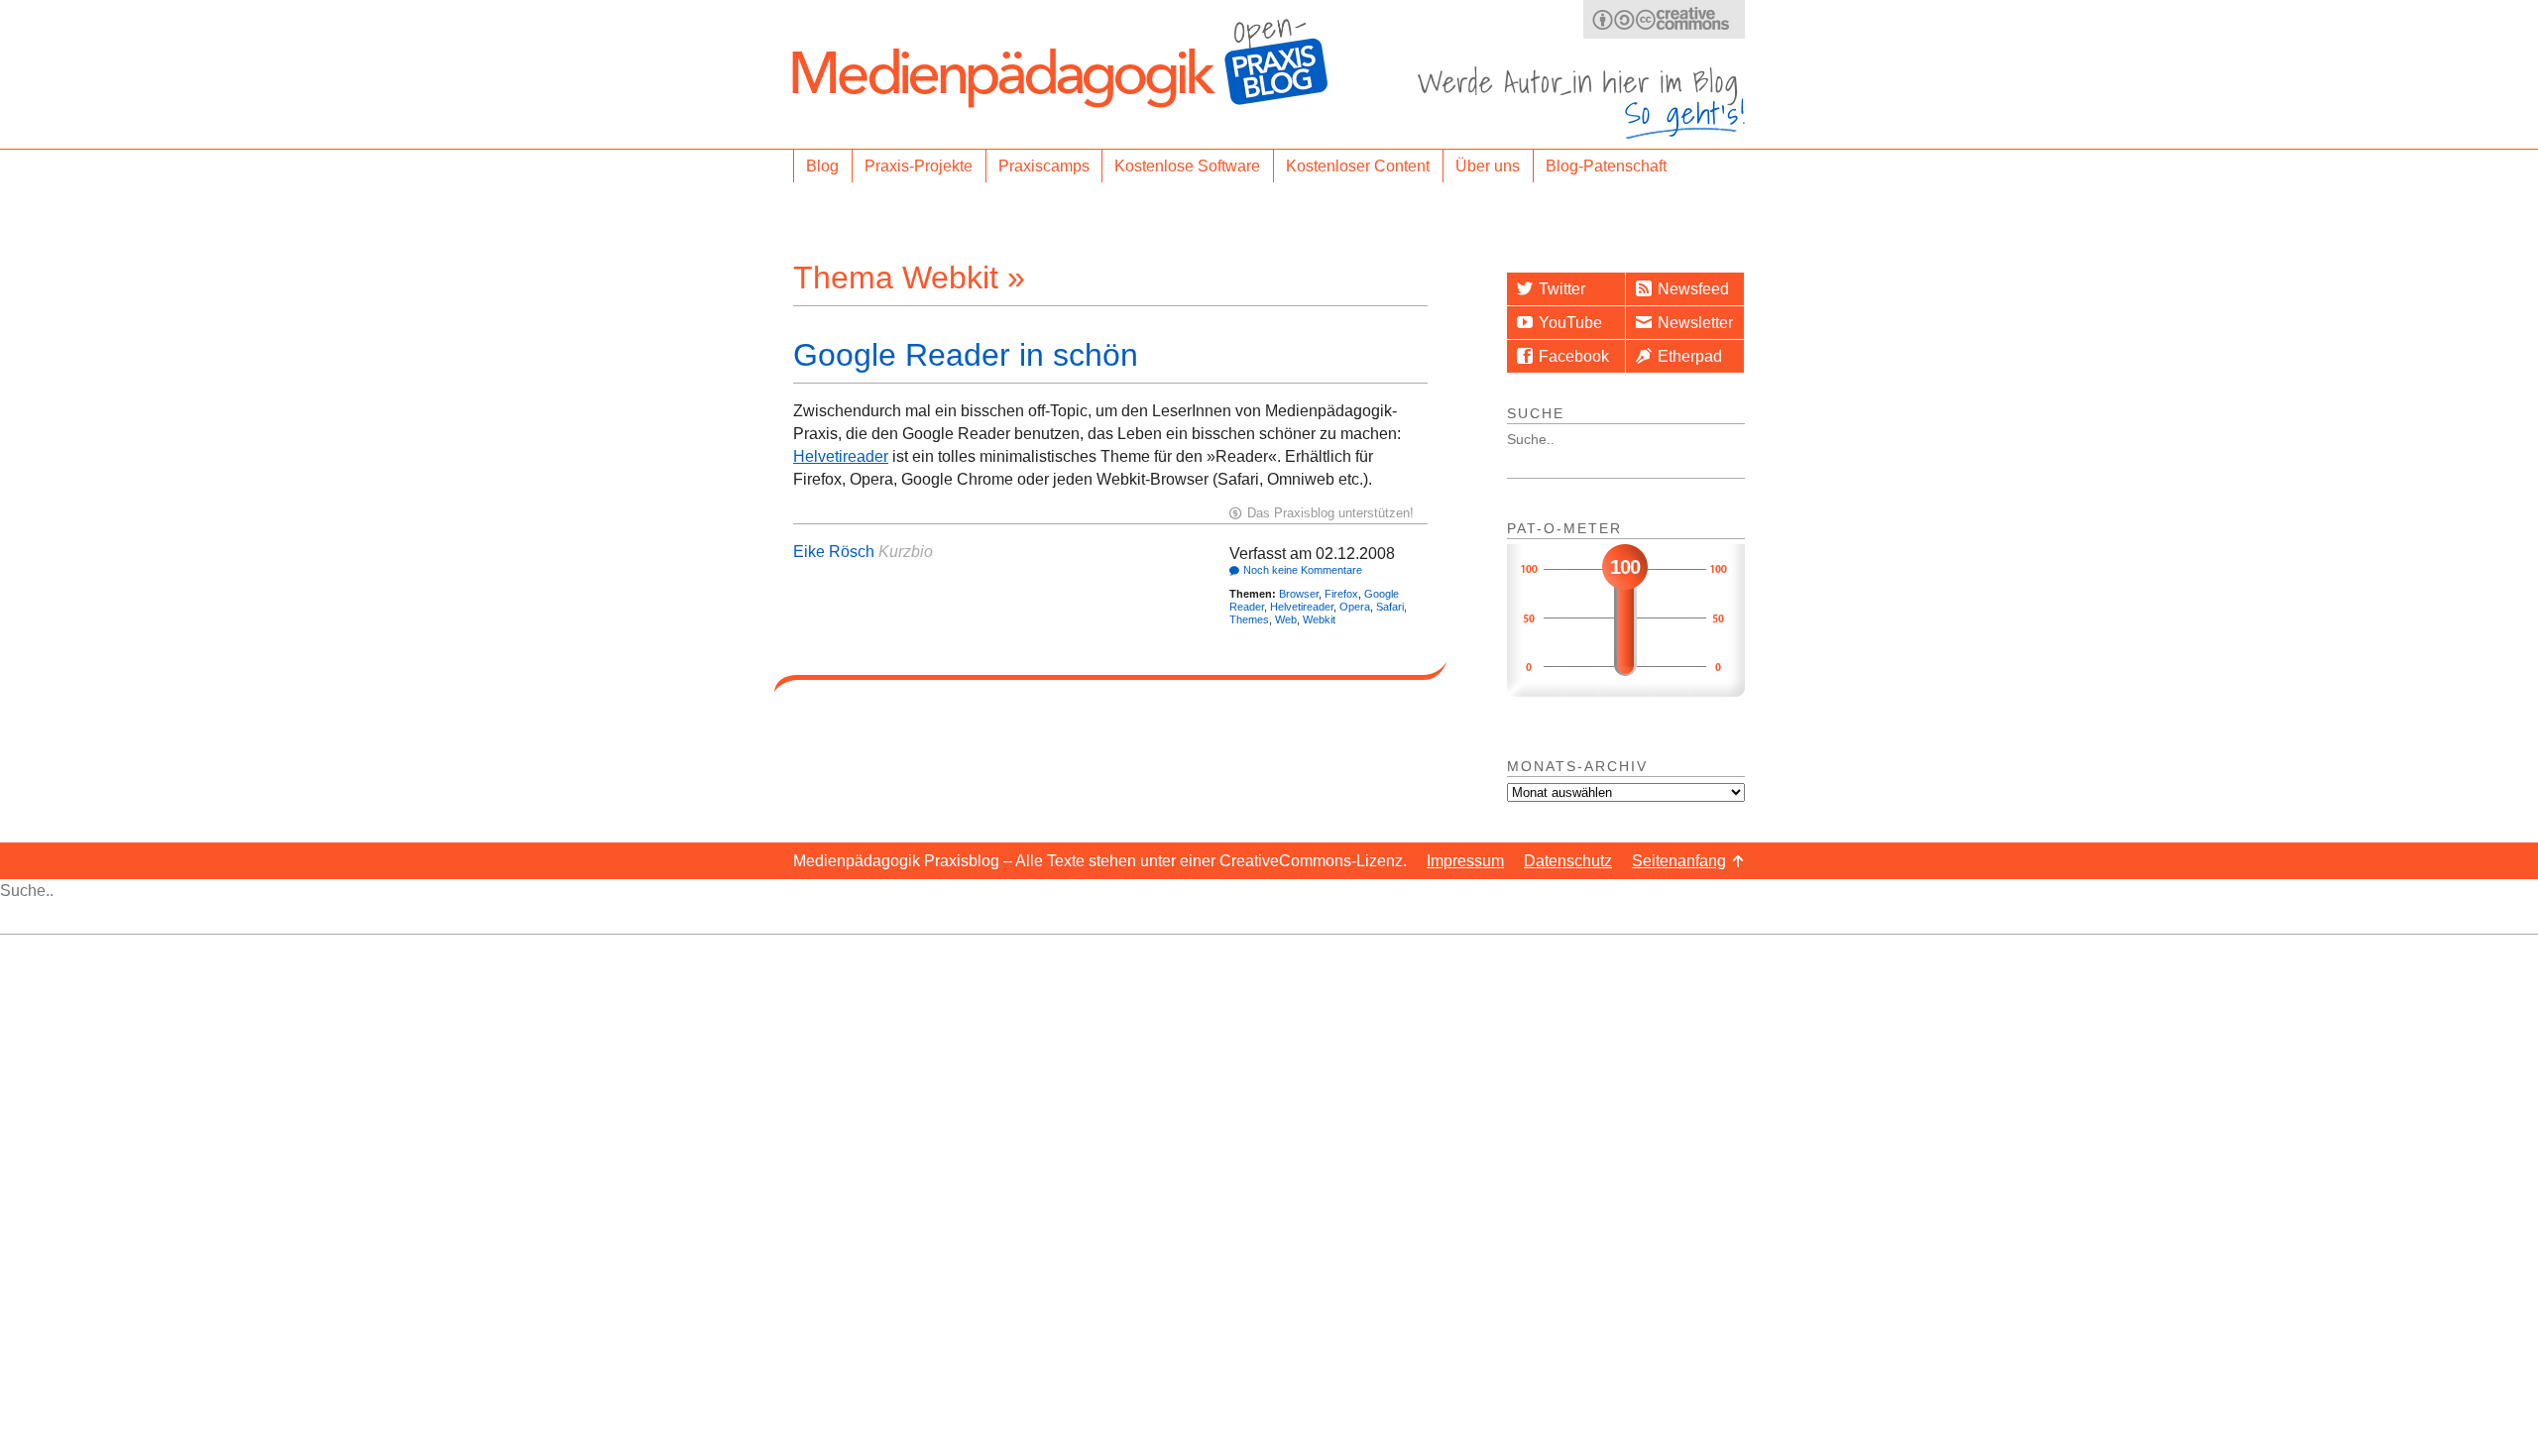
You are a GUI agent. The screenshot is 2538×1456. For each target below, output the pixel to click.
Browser (1299, 594)
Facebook (1574, 356)
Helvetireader (841, 456)
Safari (1390, 607)
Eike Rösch (834, 552)
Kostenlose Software (1187, 166)
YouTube (1570, 323)
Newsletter (1695, 323)
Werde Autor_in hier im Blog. (1581, 103)
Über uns (1488, 166)
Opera (1355, 607)
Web (1286, 619)
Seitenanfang (1679, 861)
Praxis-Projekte (919, 166)
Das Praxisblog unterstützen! (1330, 513)
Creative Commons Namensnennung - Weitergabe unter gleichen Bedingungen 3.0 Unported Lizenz (1664, 19)
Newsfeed (1693, 289)
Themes (1249, 619)
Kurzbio (906, 552)
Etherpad (1690, 356)
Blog (822, 166)
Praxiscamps (1044, 166)
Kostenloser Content (1358, 166)
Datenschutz (1568, 861)
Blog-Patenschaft (1606, 166)
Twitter (1562, 289)
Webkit (1319, 619)
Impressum (1465, 861)
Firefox (1341, 594)
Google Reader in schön (966, 355)
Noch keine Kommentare (1303, 570)
